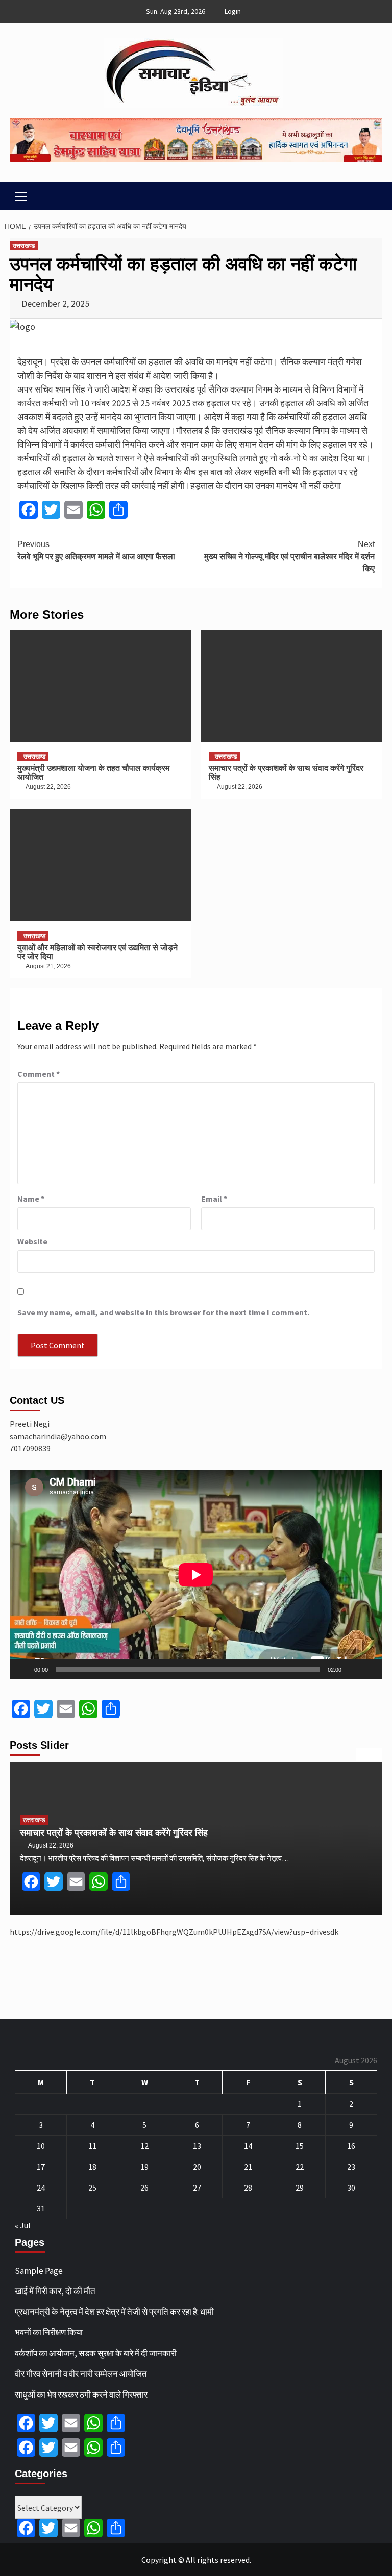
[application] (196, 1575)
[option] (196, 1839)
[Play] (23, 1669)
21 (248, 2167)
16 (351, 2146)
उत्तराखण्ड (24, 246)
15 (300, 2146)
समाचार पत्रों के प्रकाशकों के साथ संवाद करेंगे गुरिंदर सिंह (114, 1833)
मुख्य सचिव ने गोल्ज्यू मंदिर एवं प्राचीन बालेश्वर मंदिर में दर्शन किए (289, 556)
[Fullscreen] (369, 1669)
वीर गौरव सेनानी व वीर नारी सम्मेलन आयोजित (81, 2374)
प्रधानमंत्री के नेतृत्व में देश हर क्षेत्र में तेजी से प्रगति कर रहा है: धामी (114, 2312)
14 (248, 2146)
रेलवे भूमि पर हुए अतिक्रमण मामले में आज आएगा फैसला (96, 550)
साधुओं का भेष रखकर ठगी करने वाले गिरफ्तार (81, 2395)
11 (92, 2146)
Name (31, 1199)
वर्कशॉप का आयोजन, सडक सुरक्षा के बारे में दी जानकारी (96, 2353)
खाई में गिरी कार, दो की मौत (55, 2291)
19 (144, 2167)
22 (300, 2167)
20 (197, 2167)
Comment (39, 1074)
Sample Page (39, 2271)
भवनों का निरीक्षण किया (49, 2332)
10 (41, 2146)
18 (92, 2167)
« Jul (23, 2225)
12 (144, 2146)
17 (41, 2167)
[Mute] (353, 1669)
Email (214, 1199)
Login (233, 11)
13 (197, 2146)
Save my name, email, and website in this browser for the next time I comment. (163, 1312)
